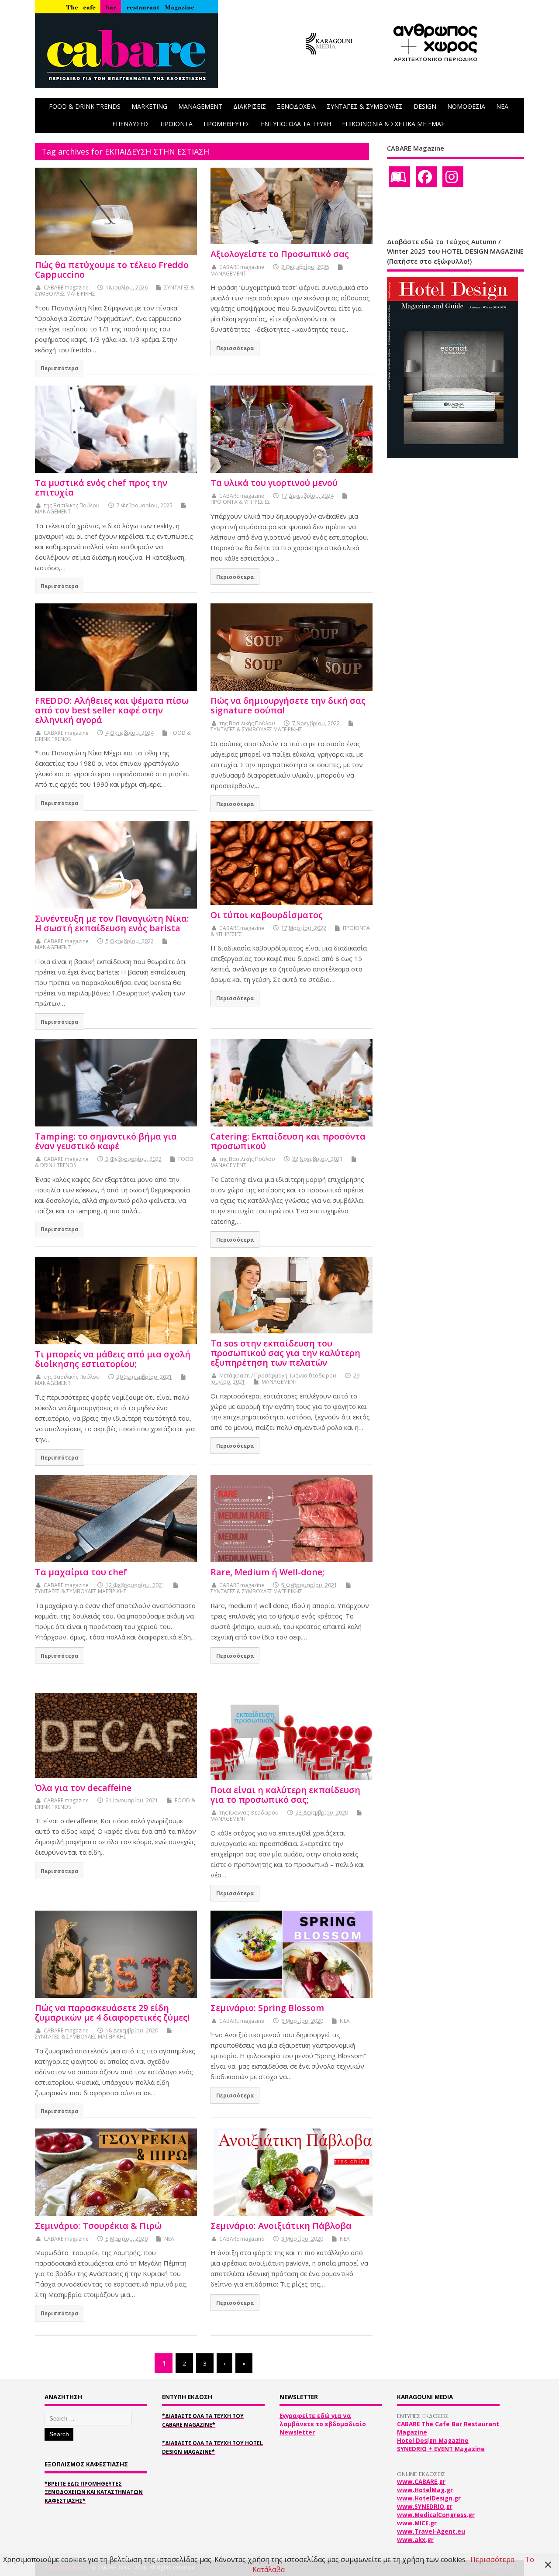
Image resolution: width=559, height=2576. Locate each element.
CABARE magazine (66, 288)
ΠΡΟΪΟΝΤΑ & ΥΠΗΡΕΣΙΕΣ (240, 502)
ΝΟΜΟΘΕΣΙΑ (466, 106)
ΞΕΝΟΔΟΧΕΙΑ (296, 106)
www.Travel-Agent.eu (431, 2531)
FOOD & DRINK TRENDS (85, 106)
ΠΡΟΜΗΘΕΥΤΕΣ (227, 124)
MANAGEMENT (200, 106)
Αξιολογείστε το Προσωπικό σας (280, 254)
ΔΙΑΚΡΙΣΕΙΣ (250, 106)
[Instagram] (453, 177)
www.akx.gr (415, 2540)
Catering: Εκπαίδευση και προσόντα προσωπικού (288, 1141)
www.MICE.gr (417, 2523)
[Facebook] (426, 177)
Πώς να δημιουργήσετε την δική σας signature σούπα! (288, 705)
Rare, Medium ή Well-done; (267, 1572)
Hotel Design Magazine (433, 2441)
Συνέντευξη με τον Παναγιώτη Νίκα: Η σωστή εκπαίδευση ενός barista (112, 923)
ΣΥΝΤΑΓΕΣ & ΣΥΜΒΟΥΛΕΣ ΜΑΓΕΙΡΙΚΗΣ (256, 729)
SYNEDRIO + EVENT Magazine (441, 2449)
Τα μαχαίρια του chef (81, 1572)
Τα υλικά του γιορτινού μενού (274, 483)
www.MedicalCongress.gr (436, 2515)
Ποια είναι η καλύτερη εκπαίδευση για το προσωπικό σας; (285, 1795)
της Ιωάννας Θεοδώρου (249, 1813)
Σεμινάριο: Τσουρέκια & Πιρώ (98, 2226)
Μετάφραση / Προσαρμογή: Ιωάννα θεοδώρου (278, 1376)
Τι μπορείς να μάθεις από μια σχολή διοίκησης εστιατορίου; (113, 1359)
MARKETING (149, 106)
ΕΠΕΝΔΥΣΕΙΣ (131, 124)
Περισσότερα (60, 368)
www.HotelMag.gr (425, 2490)
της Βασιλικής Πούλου (72, 505)
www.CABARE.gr (421, 2482)
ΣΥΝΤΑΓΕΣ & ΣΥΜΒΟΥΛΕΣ (365, 106)
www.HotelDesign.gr (429, 2498)
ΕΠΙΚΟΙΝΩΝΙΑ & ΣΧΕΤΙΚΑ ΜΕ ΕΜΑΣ (393, 124)
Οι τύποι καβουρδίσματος (267, 915)
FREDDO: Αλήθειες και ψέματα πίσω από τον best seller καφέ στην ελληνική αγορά (112, 710)
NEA (502, 106)
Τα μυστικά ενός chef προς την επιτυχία (101, 487)
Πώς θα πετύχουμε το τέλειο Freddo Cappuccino (112, 270)
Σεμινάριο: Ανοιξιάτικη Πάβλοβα (281, 2226)
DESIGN (425, 106)
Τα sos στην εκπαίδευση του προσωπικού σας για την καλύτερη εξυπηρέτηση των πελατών (285, 1353)
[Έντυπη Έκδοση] (400, 177)
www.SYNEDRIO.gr (425, 2507)
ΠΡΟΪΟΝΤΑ (176, 124)
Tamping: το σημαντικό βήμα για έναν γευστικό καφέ (106, 1141)
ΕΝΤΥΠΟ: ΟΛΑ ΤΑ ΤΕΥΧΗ (296, 124)
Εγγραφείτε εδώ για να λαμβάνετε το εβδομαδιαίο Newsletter (323, 2424)
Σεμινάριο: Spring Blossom (267, 2008)
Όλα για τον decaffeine (83, 1788)
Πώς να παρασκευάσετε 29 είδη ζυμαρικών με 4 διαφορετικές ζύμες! (112, 2013)
